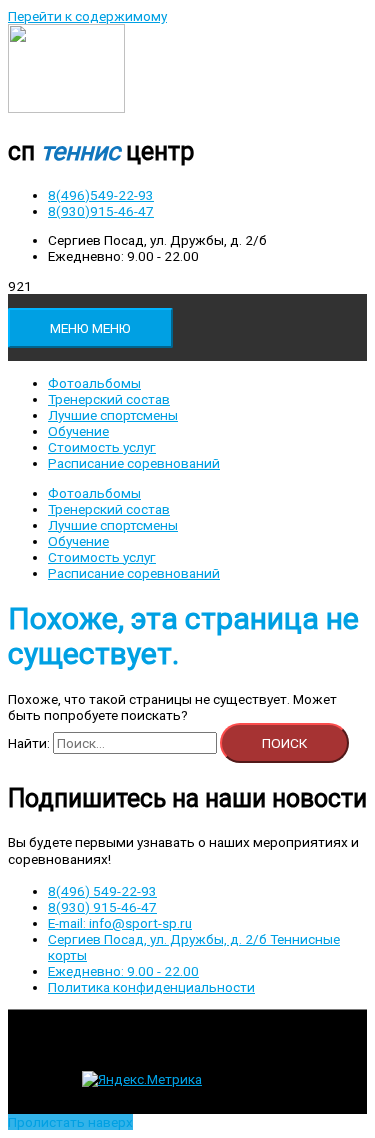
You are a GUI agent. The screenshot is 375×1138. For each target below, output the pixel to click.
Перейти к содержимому (87, 16)
